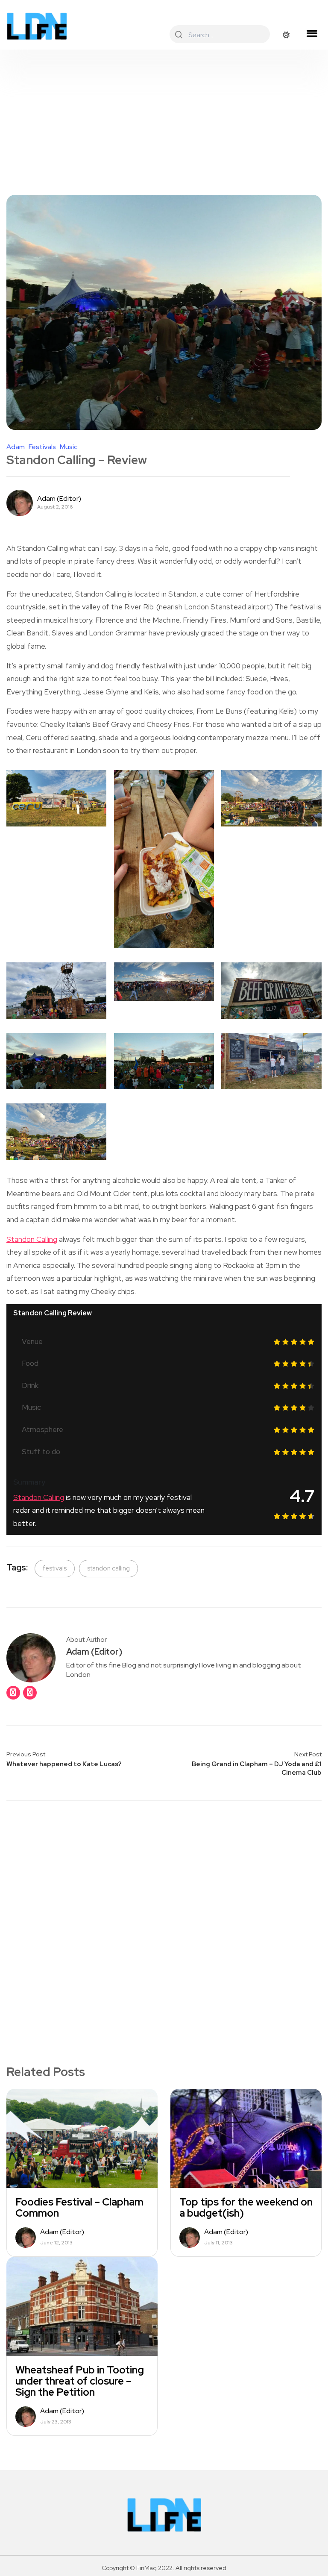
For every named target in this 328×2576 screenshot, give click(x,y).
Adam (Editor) (59, 499)
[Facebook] (13, 1693)
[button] (312, 34)
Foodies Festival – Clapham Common (79, 2208)
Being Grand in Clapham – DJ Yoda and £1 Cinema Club (257, 1768)
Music (69, 447)
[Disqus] (164, 1918)
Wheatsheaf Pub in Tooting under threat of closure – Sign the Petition (80, 2381)
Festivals (42, 447)
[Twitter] (30, 1693)
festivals (55, 1568)
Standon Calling (32, 1239)
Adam (16, 447)
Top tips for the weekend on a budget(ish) (246, 2208)
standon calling (108, 1568)
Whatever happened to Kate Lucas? (64, 1764)
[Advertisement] (164, 114)
